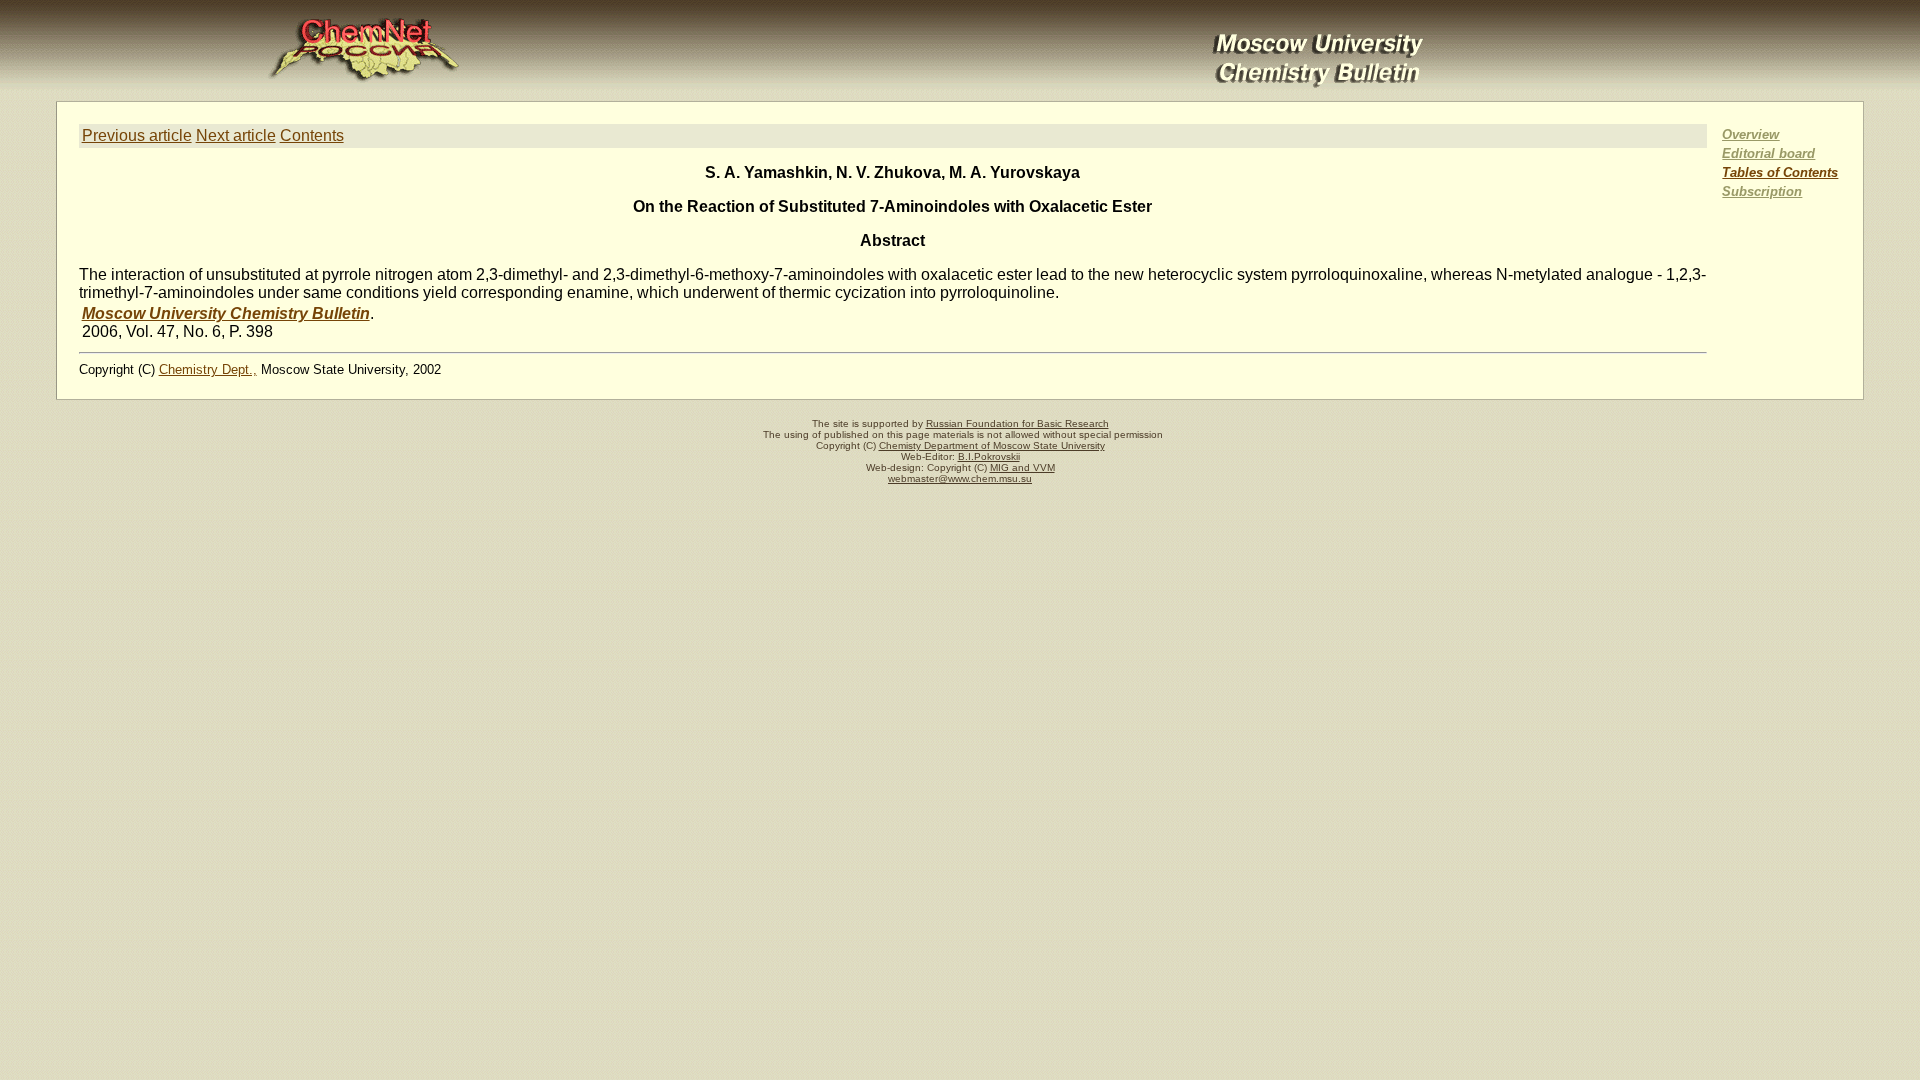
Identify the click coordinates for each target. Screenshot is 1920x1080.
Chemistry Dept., (208, 369)
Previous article (137, 135)
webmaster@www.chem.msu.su (960, 478)
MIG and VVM (1022, 467)
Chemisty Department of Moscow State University (992, 445)
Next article (236, 135)
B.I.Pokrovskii (989, 456)
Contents (312, 135)
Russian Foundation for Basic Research (1017, 423)
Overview (1750, 134)
